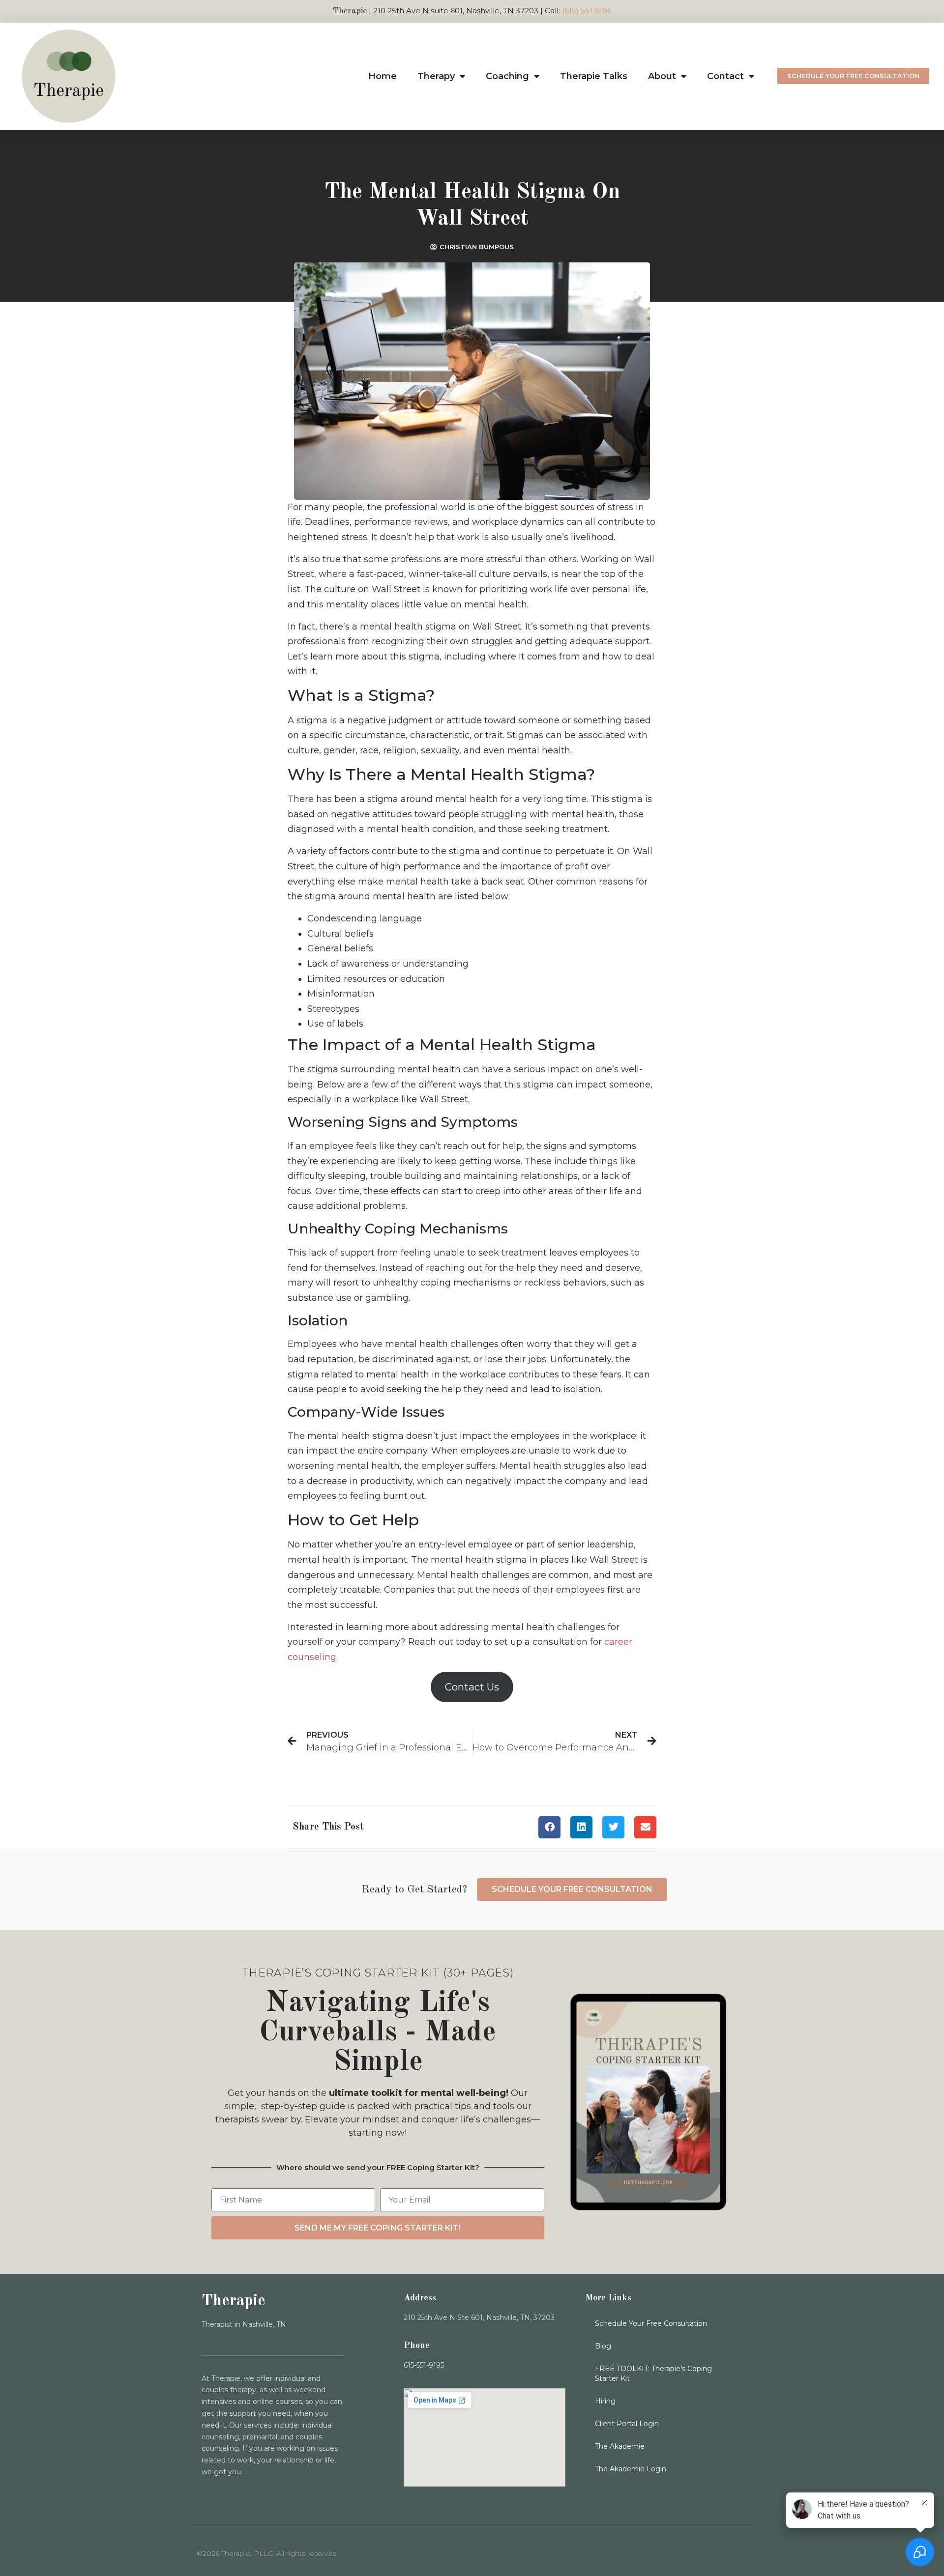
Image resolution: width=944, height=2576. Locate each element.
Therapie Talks (594, 76)
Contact (725, 76)
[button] (549, 1827)
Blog (603, 2346)
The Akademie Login (631, 2469)
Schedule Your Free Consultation (651, 2323)
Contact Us (472, 1687)
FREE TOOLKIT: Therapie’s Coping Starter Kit (653, 2374)
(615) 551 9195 (587, 11)
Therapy (436, 76)
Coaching (507, 76)
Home (383, 76)
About (662, 76)
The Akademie (620, 2446)
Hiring (605, 2401)
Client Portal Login (627, 2424)
